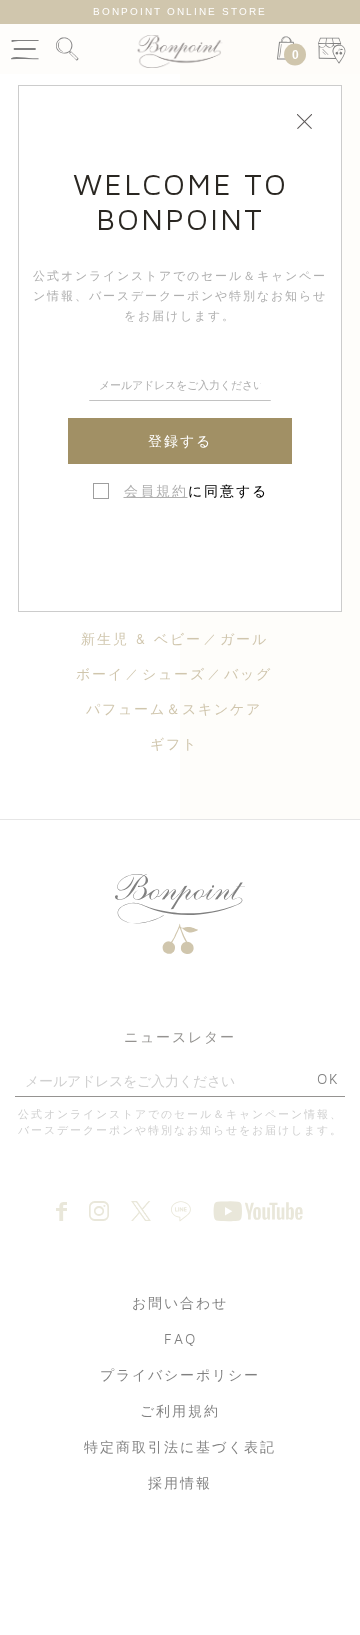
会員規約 (156, 491)
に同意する (196, 491)
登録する (180, 441)
